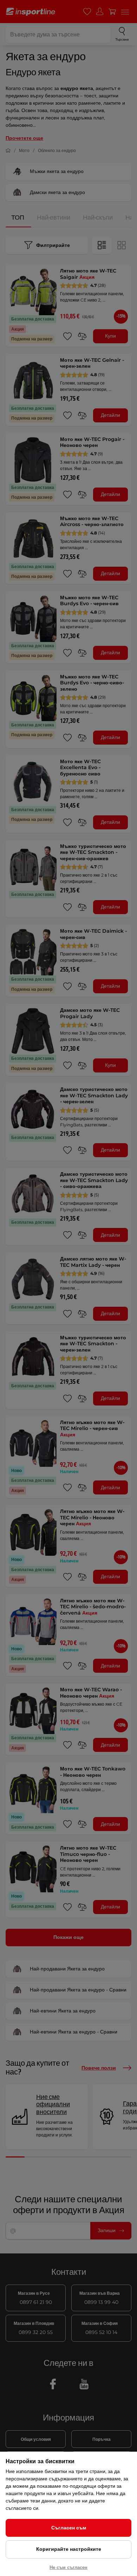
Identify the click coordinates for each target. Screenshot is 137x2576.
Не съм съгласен (68, 2567)
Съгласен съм (69, 2528)
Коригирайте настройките (69, 2549)
